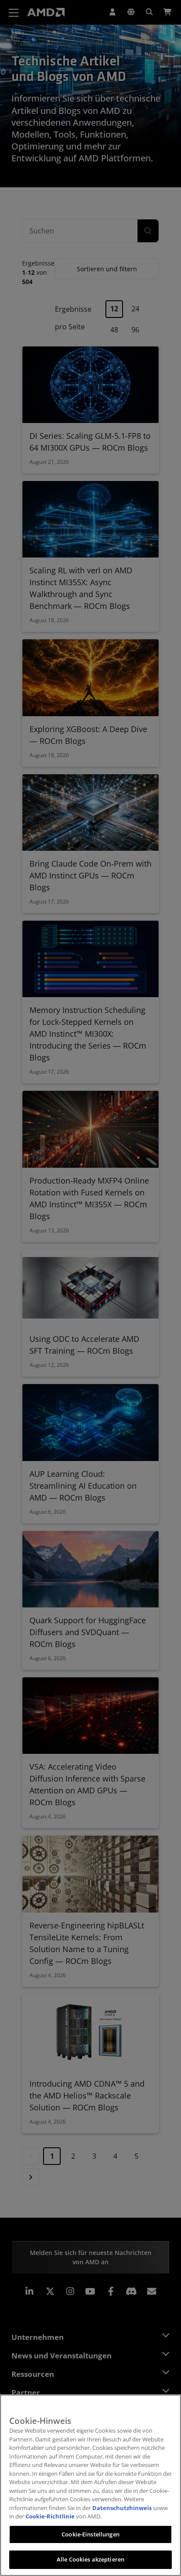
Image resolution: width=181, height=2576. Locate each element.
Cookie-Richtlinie (50, 2516)
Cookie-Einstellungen (90, 2534)
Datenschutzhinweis (122, 2508)
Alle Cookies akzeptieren (90, 2559)
